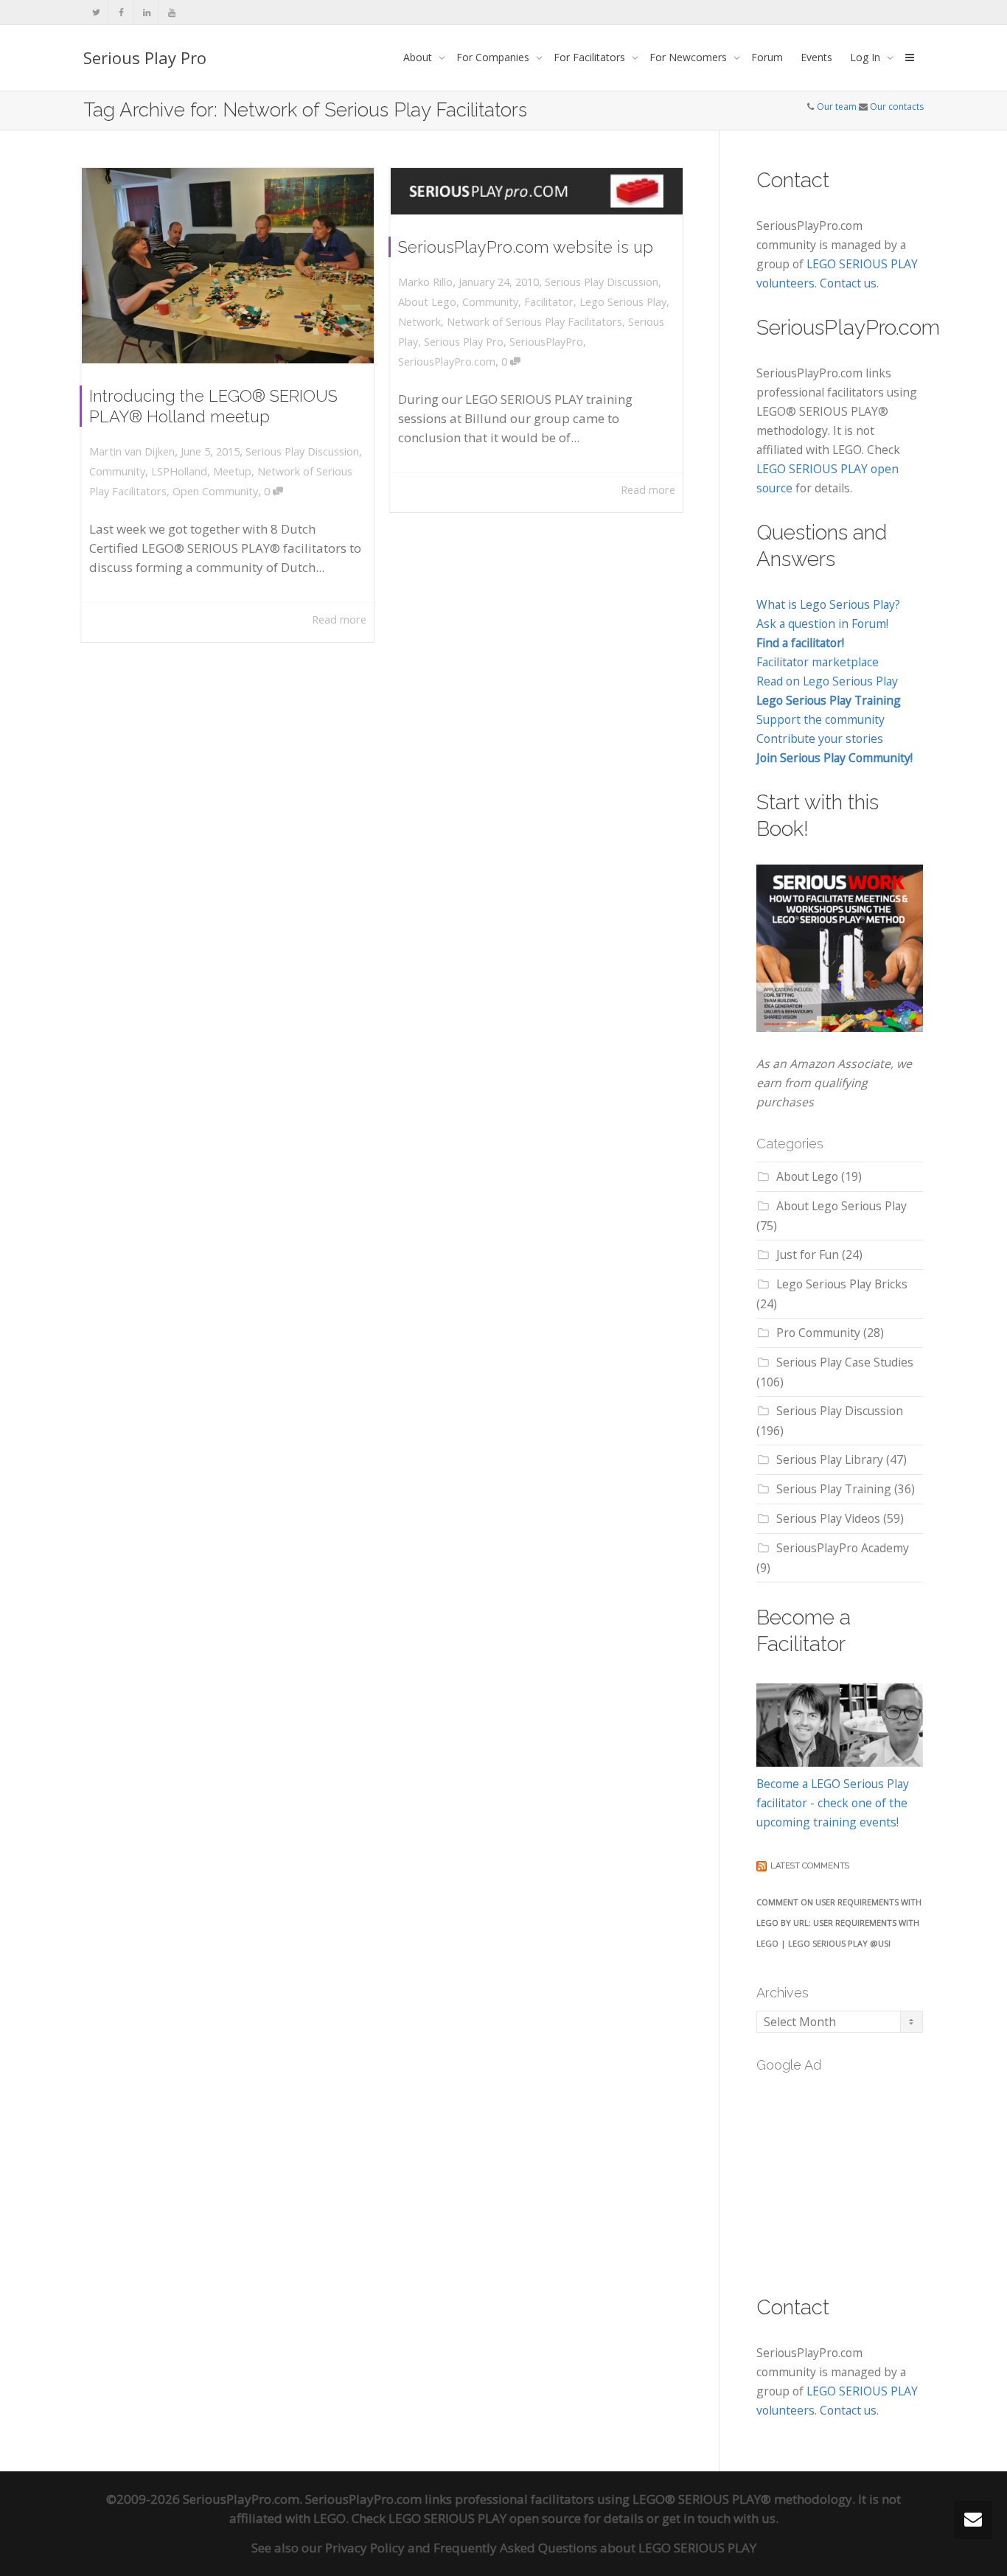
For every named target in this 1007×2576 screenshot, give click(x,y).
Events (816, 57)
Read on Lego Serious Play (827, 681)
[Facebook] (121, 12)
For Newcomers (690, 57)
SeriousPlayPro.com (447, 362)
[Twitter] (96, 12)
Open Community (215, 491)
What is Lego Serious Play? (828, 604)
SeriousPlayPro (546, 342)
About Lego (427, 302)
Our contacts (897, 107)
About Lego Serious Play (842, 1206)
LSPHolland (179, 471)
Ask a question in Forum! (822, 624)
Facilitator (549, 302)
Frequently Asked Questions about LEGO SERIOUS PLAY (595, 2548)
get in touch (696, 2518)
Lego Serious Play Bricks (842, 1284)
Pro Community (818, 1333)
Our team (837, 107)
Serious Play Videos (828, 1518)
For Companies (494, 57)
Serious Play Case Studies (845, 1362)
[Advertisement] (867, 2175)
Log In (867, 57)
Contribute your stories (820, 739)
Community (117, 471)
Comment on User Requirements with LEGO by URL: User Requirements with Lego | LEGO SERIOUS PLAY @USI (839, 1923)
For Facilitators (591, 57)
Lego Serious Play (623, 302)
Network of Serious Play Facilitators (534, 322)
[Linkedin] (146, 12)
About (419, 57)
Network (419, 322)
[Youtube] (171, 12)
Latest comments (810, 1866)
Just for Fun (808, 1254)
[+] (228, 266)
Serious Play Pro (145, 57)
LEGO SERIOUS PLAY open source (485, 2518)
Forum (767, 57)
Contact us (848, 283)
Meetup (232, 471)
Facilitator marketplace (818, 662)
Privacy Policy (365, 2548)
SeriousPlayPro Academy (843, 1548)
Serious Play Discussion (302, 451)
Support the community (820, 719)
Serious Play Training (834, 1489)
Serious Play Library (830, 1459)
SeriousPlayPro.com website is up (526, 247)
